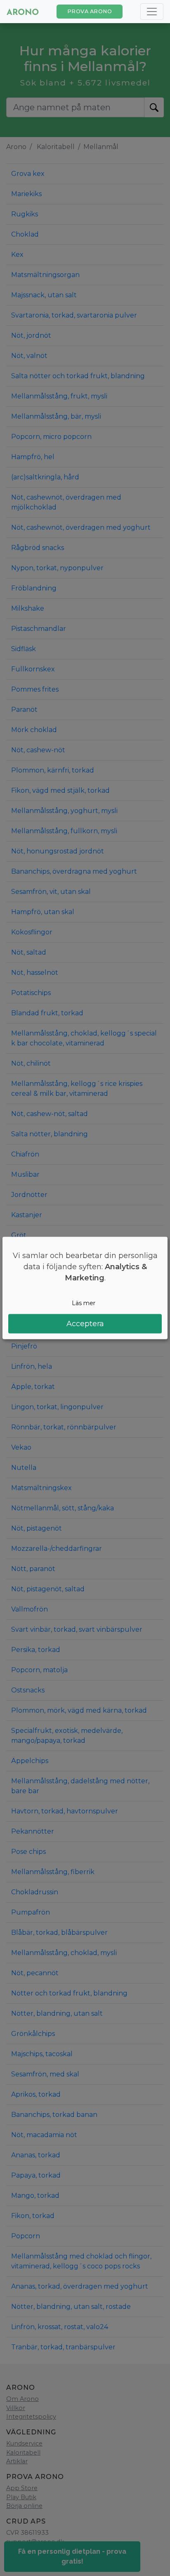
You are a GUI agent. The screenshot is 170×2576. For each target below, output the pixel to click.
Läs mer (84, 1303)
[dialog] (85, 1288)
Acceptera (85, 1324)
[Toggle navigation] (152, 12)
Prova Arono (90, 11)
